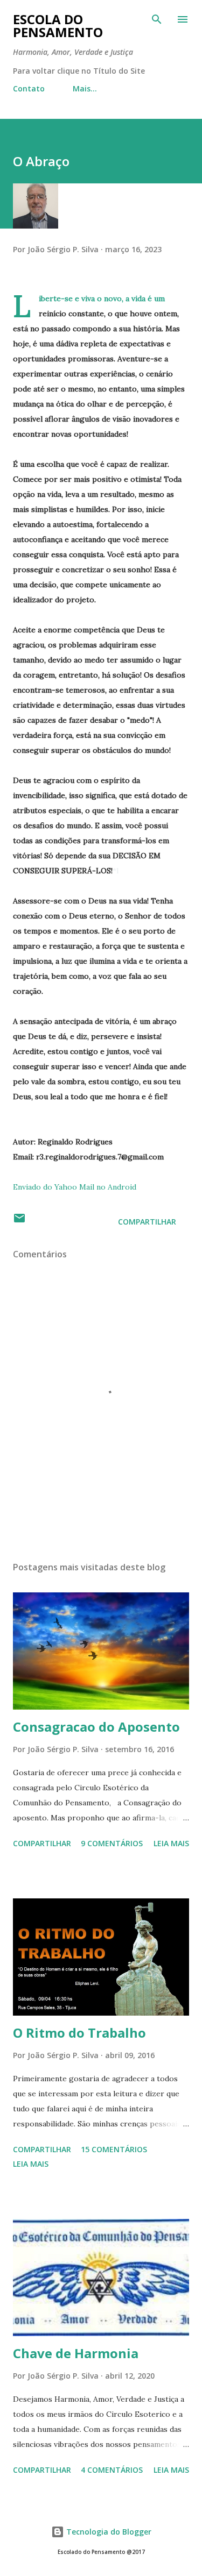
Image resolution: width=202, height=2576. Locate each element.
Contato (29, 88)
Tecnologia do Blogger (108, 2532)
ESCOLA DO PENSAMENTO (58, 26)
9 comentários (112, 1843)
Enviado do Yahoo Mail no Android (75, 1187)
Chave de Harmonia (76, 2353)
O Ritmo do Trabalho (79, 2033)
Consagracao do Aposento (96, 1727)
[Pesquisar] (157, 19)
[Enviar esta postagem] (19, 1222)
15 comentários (114, 2149)
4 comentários (112, 2470)
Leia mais (171, 1843)
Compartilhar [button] (147, 1222)
